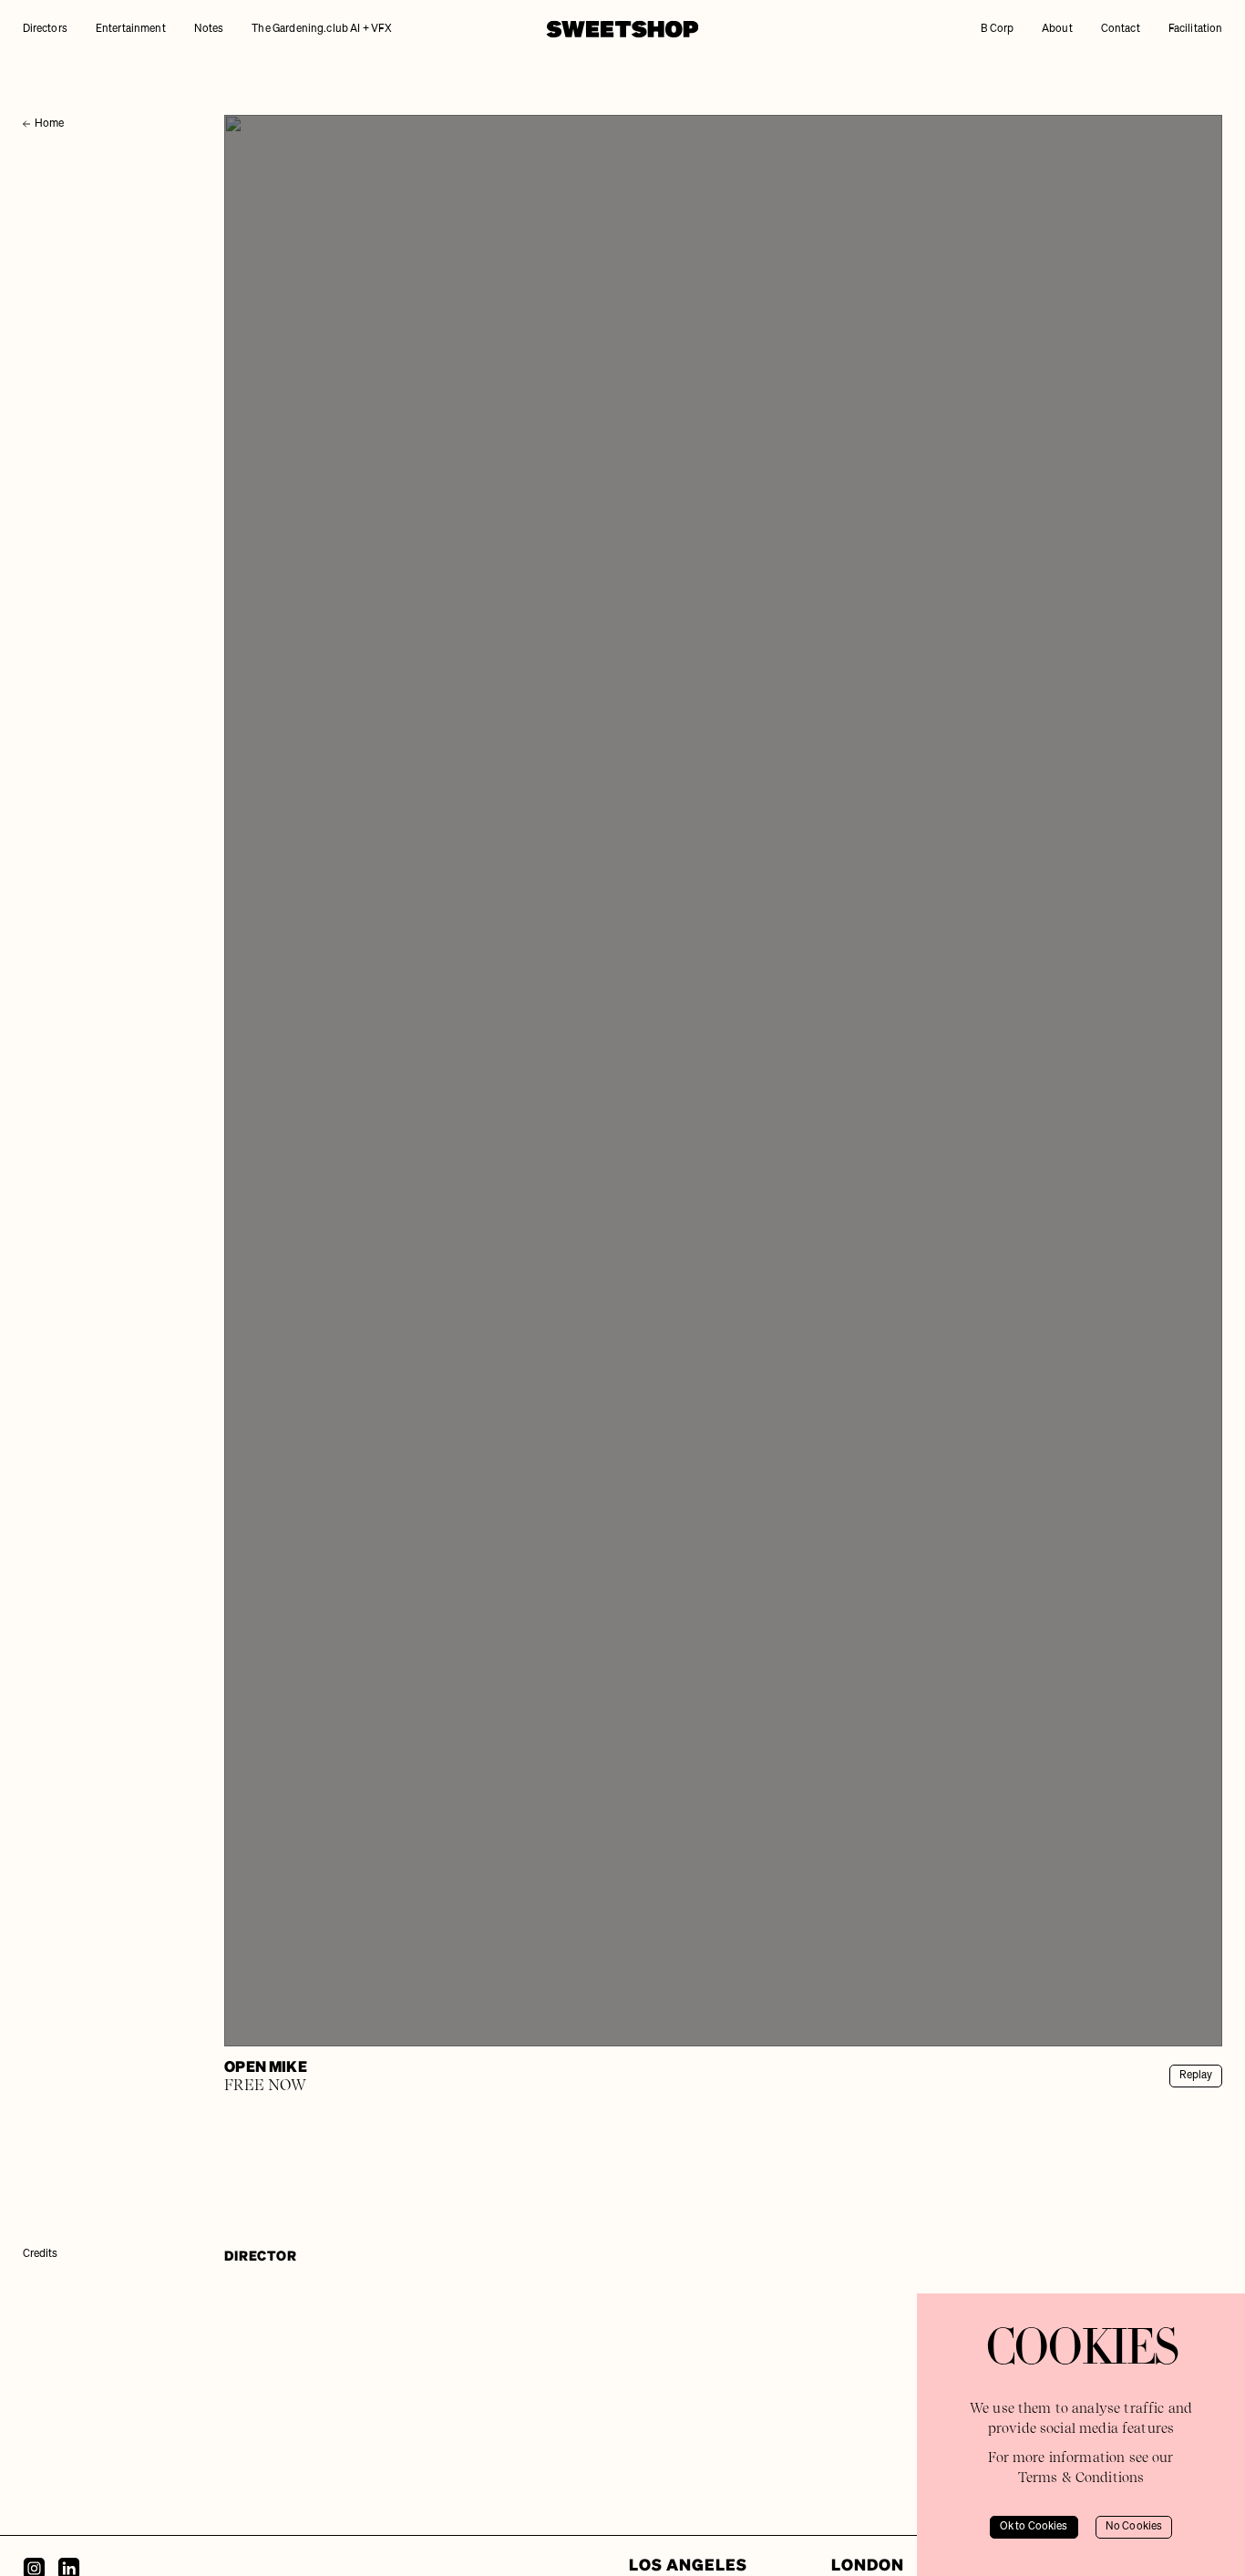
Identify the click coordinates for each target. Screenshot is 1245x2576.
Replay (1196, 2076)
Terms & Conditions (1081, 2478)
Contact (1121, 29)
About (1057, 29)
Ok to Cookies (1034, 2527)
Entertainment (131, 29)
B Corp (997, 29)
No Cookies (1134, 2527)
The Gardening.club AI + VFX (322, 29)
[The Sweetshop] (622, 29)
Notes (209, 29)
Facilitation (1196, 29)
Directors (45, 29)
